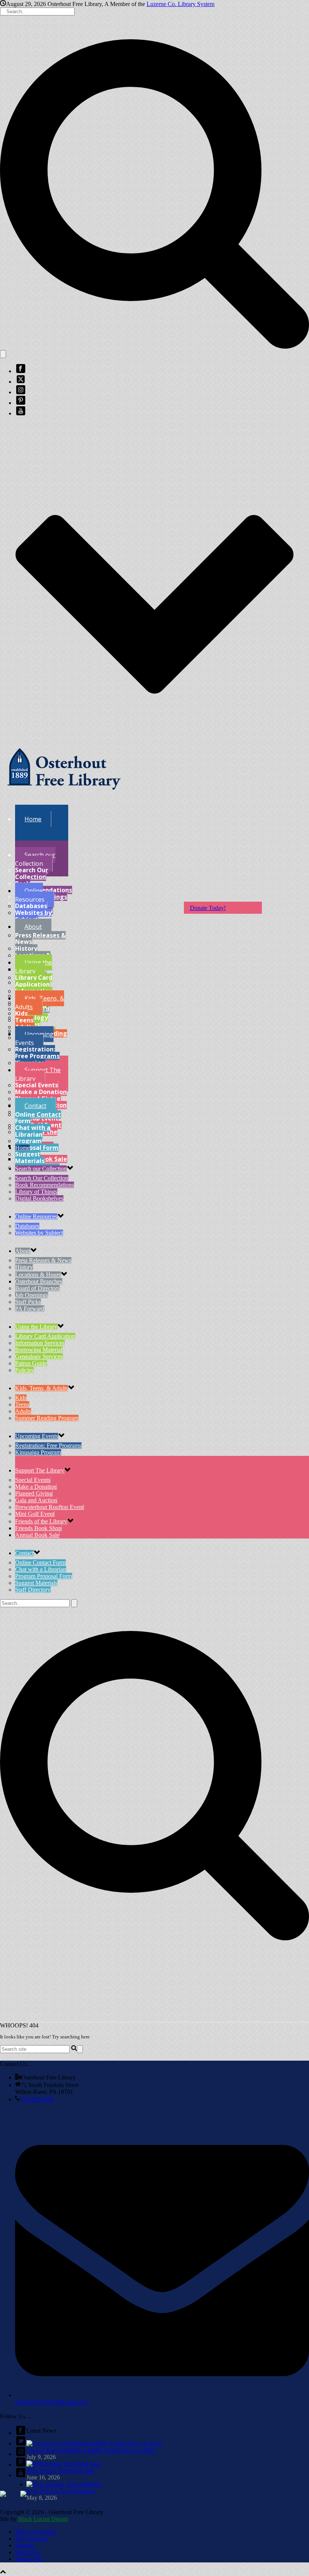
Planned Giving (34, 1493)
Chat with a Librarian (33, 1131)
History (26, 948)
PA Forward (30, 1309)
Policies (24, 1370)
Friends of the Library (41, 1521)
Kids (21, 1013)
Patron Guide (31, 1363)
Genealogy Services (39, 1356)
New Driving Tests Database (61, 2491)
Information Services (40, 1343)
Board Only (29, 2559)
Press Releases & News (40, 939)
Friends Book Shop (38, 1528)
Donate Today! (208, 908)
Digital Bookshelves (39, 1198)
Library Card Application (34, 981)
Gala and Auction (36, 1500)
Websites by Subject (33, 916)
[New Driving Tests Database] (64, 2484)
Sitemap (25, 2545)
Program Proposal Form (37, 1144)
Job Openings (31, 1295)
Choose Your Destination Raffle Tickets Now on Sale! (91, 2450)
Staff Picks (28, 1302)
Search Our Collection (32, 873)
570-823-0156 (37, 2099)
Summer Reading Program (47, 1418)
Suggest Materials (30, 1157)
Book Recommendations (44, 887)
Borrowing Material (39, 1350)
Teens (24, 1020)
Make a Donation (41, 1092)
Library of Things (36, 1192)
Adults (23, 1411)
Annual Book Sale (37, 1535)
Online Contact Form (38, 1118)
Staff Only (28, 2552)
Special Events (37, 1085)
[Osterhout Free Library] (64, 795)
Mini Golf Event (35, 1514)
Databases (31, 906)
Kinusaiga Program (38, 1452)
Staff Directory (33, 1590)
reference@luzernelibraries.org (52, 2402)
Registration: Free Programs (37, 1053)
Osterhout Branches (39, 1281)
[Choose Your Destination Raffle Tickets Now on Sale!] (94, 2443)
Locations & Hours (38, 1275)
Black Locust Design (43, 2519)
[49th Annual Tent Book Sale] (63, 2464)
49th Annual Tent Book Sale (60, 2471)
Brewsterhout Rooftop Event (49, 1507)
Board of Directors (37, 1288)
